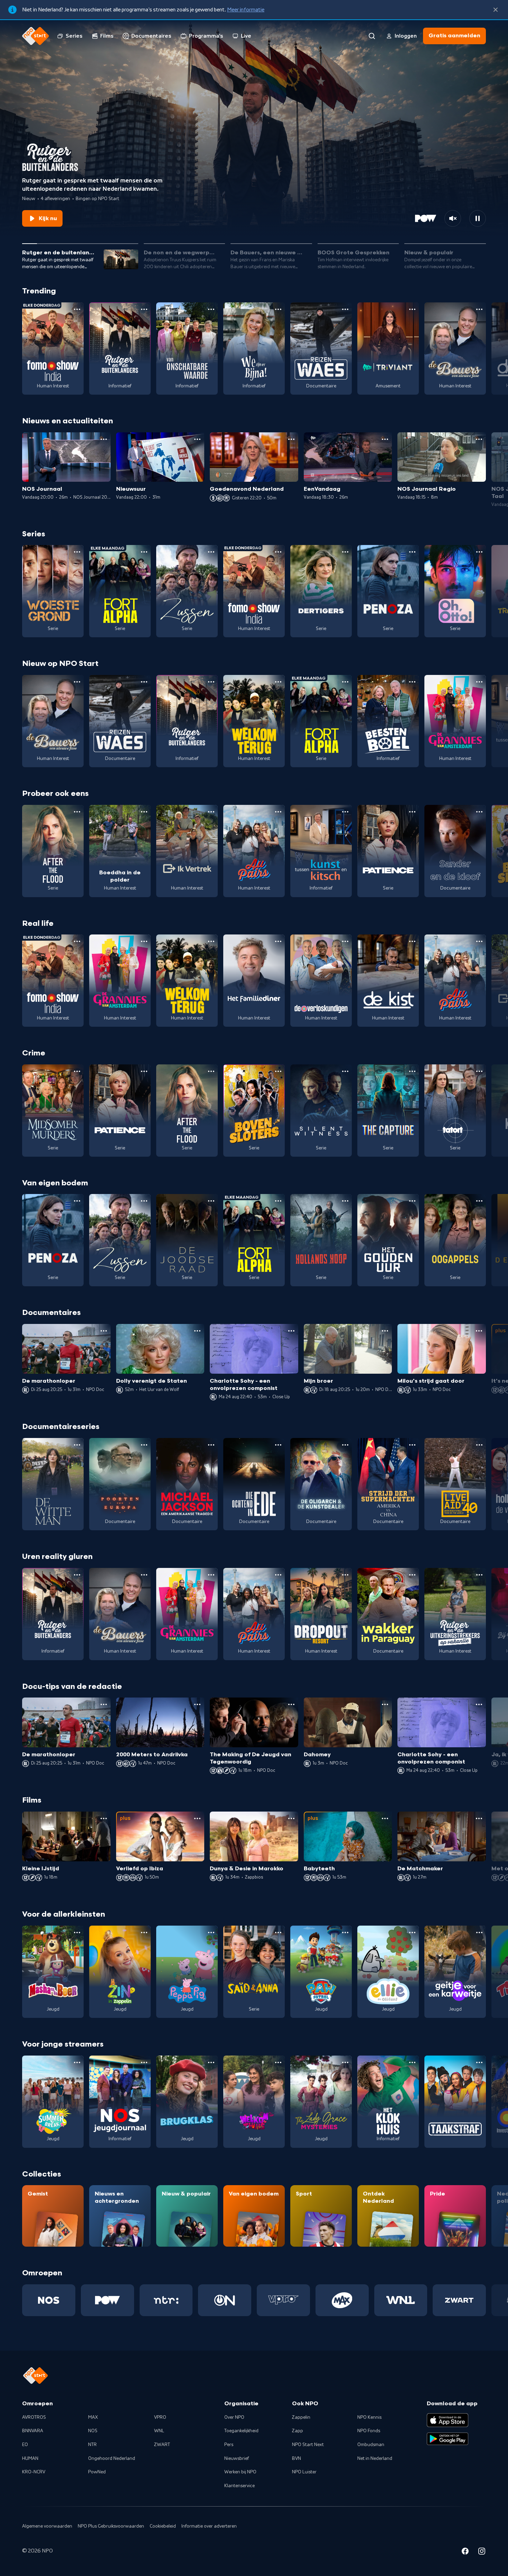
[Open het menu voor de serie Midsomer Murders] (77, 1071)
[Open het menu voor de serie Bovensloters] (278, 1071)
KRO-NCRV (34, 2472)
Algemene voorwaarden (47, 2526)
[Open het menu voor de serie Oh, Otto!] (479, 552)
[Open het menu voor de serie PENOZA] (412, 552)
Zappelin (301, 2417)
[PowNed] (107, 2300)
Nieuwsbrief (237, 2459)
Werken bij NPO (240, 2472)
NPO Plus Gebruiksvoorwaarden (111, 2526)
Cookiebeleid (163, 2526)
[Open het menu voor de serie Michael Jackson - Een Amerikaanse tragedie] (211, 1445)
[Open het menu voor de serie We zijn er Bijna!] (278, 309)
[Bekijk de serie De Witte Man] (53, 1484)
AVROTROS (34, 2417)
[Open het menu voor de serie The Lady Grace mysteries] (345, 2062)
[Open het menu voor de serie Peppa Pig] (211, 1933)
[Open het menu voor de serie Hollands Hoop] (345, 1201)
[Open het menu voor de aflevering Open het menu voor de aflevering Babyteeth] (385, 1818)
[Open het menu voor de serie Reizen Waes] (345, 309)
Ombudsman (371, 2445)
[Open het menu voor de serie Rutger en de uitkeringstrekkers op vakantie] (479, 1575)
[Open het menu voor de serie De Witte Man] (77, 1445)
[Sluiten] (496, 10)
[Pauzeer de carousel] (478, 218)
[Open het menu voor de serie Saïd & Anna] (278, 1933)
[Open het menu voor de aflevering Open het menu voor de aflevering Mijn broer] (385, 1331)
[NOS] (49, 2300)
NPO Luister (304, 2472)
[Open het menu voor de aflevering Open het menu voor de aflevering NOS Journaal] (104, 439)
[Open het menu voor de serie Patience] (412, 812)
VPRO (160, 2417)
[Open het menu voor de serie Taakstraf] (479, 2062)
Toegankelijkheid (241, 2431)
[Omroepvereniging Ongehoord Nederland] (225, 2300)
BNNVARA (33, 2431)
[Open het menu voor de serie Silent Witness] (345, 1071)
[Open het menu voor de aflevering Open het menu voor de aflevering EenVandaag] (385, 439)
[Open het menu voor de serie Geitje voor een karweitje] (479, 1933)
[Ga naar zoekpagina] (372, 36)
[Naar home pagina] (36, 36)
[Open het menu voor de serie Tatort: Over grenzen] (479, 1071)
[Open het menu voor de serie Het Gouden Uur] (412, 1201)
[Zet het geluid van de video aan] (453, 218)
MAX (93, 2417)
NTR (92, 2445)
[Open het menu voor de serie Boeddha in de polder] (144, 812)
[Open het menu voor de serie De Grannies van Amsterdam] (479, 682)
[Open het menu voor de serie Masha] (77, 1933)
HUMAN (30, 2459)
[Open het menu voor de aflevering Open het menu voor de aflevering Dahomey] (385, 1704)
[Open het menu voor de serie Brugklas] (211, 2062)
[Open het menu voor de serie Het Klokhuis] (412, 2062)
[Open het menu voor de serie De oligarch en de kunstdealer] (345, 1445)
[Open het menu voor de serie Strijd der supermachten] (412, 1445)
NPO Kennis (369, 2417)
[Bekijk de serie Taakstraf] (455, 2102)
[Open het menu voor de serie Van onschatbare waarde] (211, 309)
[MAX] (342, 2300)
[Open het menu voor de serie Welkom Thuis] (278, 2062)
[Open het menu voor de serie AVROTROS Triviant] (412, 309)
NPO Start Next (308, 2445)
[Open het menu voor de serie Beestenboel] (412, 682)
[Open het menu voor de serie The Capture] (412, 1071)
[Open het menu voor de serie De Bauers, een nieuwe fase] (479, 309)
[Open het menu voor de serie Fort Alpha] (144, 552)
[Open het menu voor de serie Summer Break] (77, 2062)
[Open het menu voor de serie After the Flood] (77, 812)
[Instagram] (482, 2552)
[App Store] (448, 2420)
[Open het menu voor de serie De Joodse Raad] (211, 1201)
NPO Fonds (369, 2431)
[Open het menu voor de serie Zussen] (211, 552)
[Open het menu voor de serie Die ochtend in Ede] (278, 1445)
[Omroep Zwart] (459, 2300)
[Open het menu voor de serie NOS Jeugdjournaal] (144, 2062)
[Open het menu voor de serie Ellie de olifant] (412, 1933)
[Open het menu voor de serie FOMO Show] (77, 309)
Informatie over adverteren (209, 2526)
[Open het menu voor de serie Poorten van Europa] (144, 1445)
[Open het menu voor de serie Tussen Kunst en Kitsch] (345, 812)
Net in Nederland (375, 2459)
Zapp (298, 2431)
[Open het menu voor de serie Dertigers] (345, 552)
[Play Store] (448, 2439)
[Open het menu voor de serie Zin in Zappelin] (144, 1933)
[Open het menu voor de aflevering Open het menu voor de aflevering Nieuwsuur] (197, 439)
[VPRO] (283, 2300)
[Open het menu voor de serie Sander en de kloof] (479, 812)
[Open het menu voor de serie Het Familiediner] (278, 941)
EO (25, 2445)
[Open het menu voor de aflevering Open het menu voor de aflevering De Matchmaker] (479, 1818)
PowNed (97, 2472)
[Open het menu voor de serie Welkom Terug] (278, 682)
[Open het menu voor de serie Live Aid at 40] (479, 1445)
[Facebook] (465, 2552)
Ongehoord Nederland (112, 2459)
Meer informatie (246, 10)
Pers (229, 2445)
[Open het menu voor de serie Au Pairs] (278, 812)
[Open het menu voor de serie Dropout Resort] (345, 1575)
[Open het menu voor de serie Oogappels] (479, 1201)
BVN (297, 2459)
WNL (159, 2431)
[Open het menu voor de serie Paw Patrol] (345, 1933)
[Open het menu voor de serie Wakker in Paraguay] (412, 1575)
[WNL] (401, 2300)
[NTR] (166, 2300)
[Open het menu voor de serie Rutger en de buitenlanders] (144, 309)
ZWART (162, 2445)
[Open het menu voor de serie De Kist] (412, 941)
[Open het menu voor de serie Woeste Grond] (77, 552)
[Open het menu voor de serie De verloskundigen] (345, 941)
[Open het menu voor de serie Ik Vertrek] (211, 812)
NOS (93, 2431)
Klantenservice (239, 2486)
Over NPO (234, 2417)
